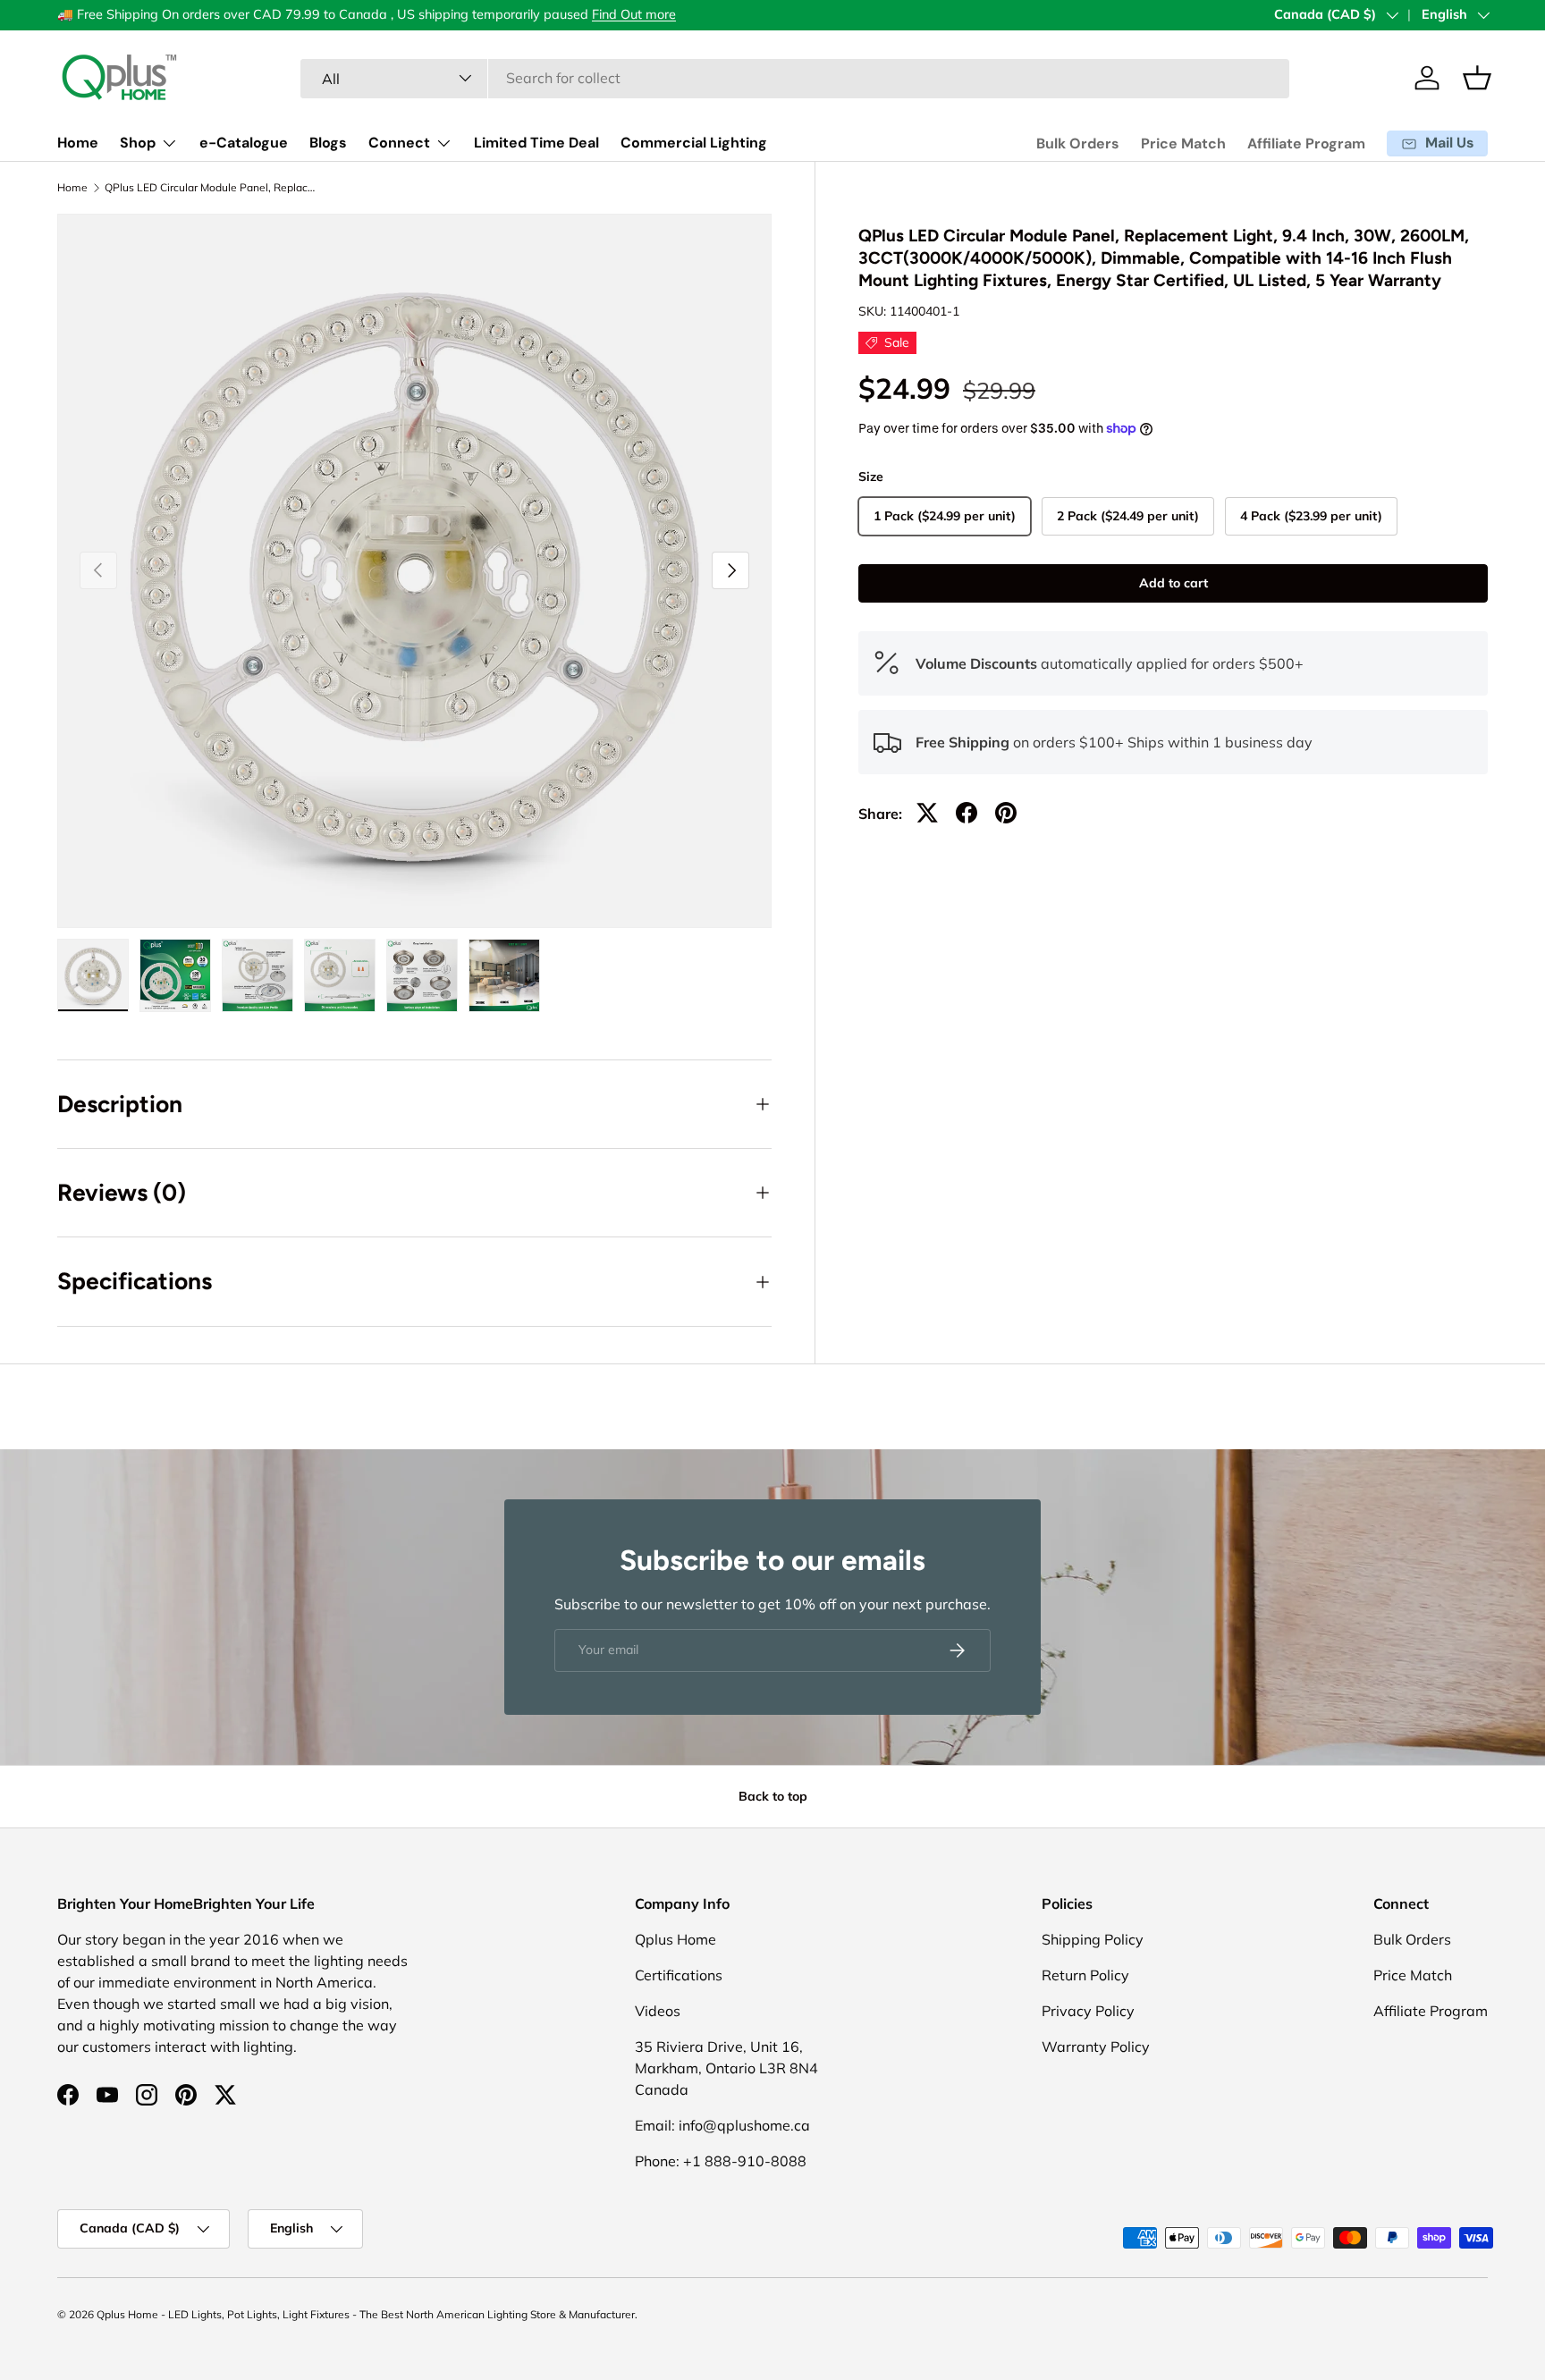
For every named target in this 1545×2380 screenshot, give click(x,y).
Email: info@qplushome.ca (722, 2125)
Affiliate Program (1306, 143)
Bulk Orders (1078, 143)
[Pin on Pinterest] (1006, 813)
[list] (414, 571)
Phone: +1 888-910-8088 (721, 2161)
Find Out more (634, 14)
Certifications (679, 1975)
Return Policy (1085, 1975)
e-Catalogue (244, 143)
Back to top (773, 1796)
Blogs (328, 143)
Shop (138, 143)
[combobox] (795, 78)
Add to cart (1174, 583)
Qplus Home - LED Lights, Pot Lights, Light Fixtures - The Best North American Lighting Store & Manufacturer (366, 2314)
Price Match (1183, 143)
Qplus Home (675, 1939)
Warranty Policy (1096, 2047)
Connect (399, 143)
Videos (658, 2011)
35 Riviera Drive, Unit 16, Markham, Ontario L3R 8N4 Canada (726, 2068)
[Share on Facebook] (967, 813)
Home (78, 143)
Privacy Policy (1088, 2011)
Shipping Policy (1093, 1939)
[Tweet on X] (927, 813)
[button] (1477, 78)
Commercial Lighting (694, 143)
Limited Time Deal (536, 143)
